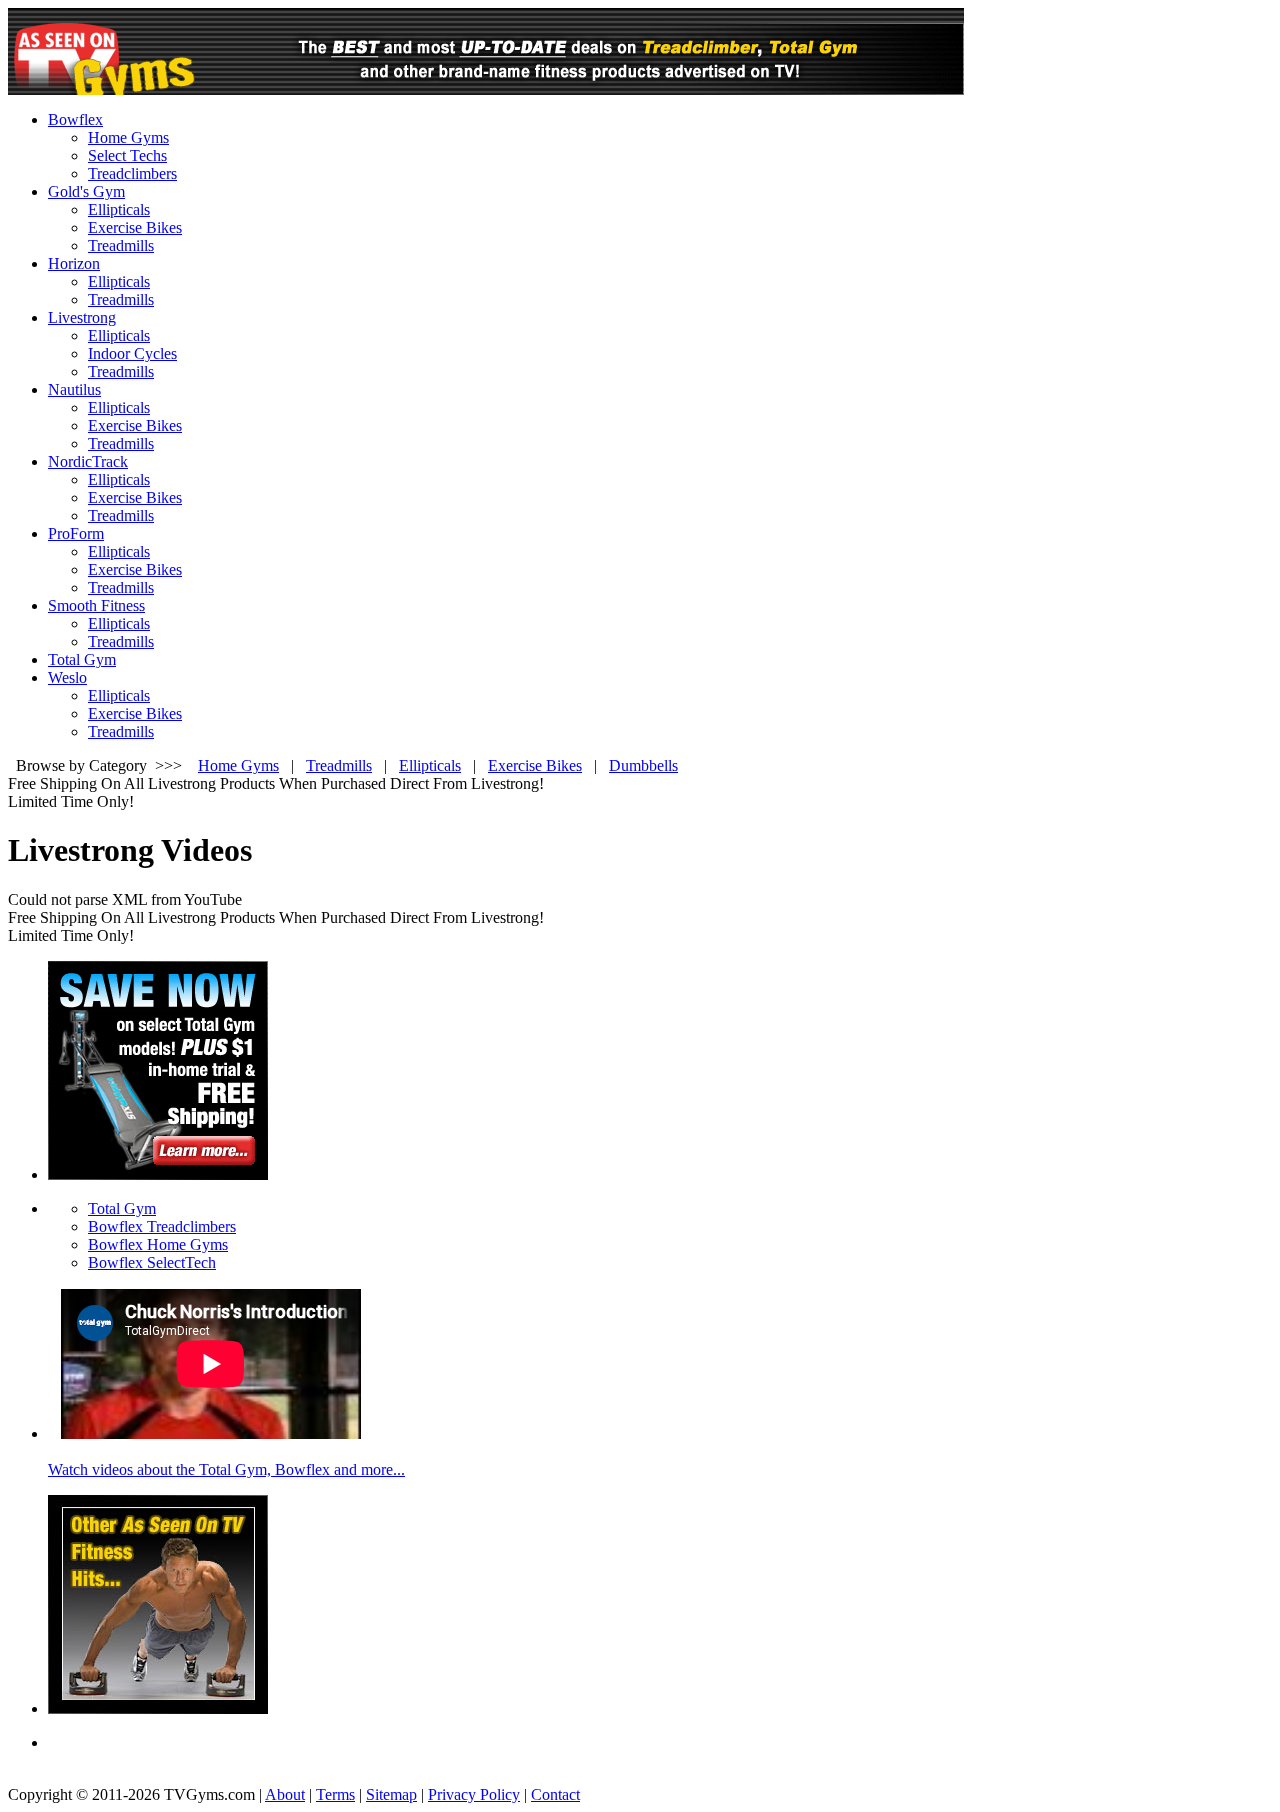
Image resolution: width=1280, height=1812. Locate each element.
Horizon (74, 263)
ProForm (76, 533)
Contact (555, 1794)
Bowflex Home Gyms (158, 1244)
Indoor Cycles (132, 353)
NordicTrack (88, 461)
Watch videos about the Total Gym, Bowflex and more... (226, 1469)
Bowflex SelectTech (152, 1262)
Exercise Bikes (135, 227)
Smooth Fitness (96, 605)
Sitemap (391, 1794)
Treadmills (121, 245)
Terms (335, 1794)
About (285, 1794)
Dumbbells (643, 765)
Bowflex (75, 119)
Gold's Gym (86, 191)
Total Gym (82, 659)
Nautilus (74, 389)
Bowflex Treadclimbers (162, 1226)
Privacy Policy (474, 1794)
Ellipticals (119, 209)
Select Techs (127, 155)
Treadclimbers (132, 173)
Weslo (67, 677)
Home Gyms (128, 137)
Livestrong (82, 317)
